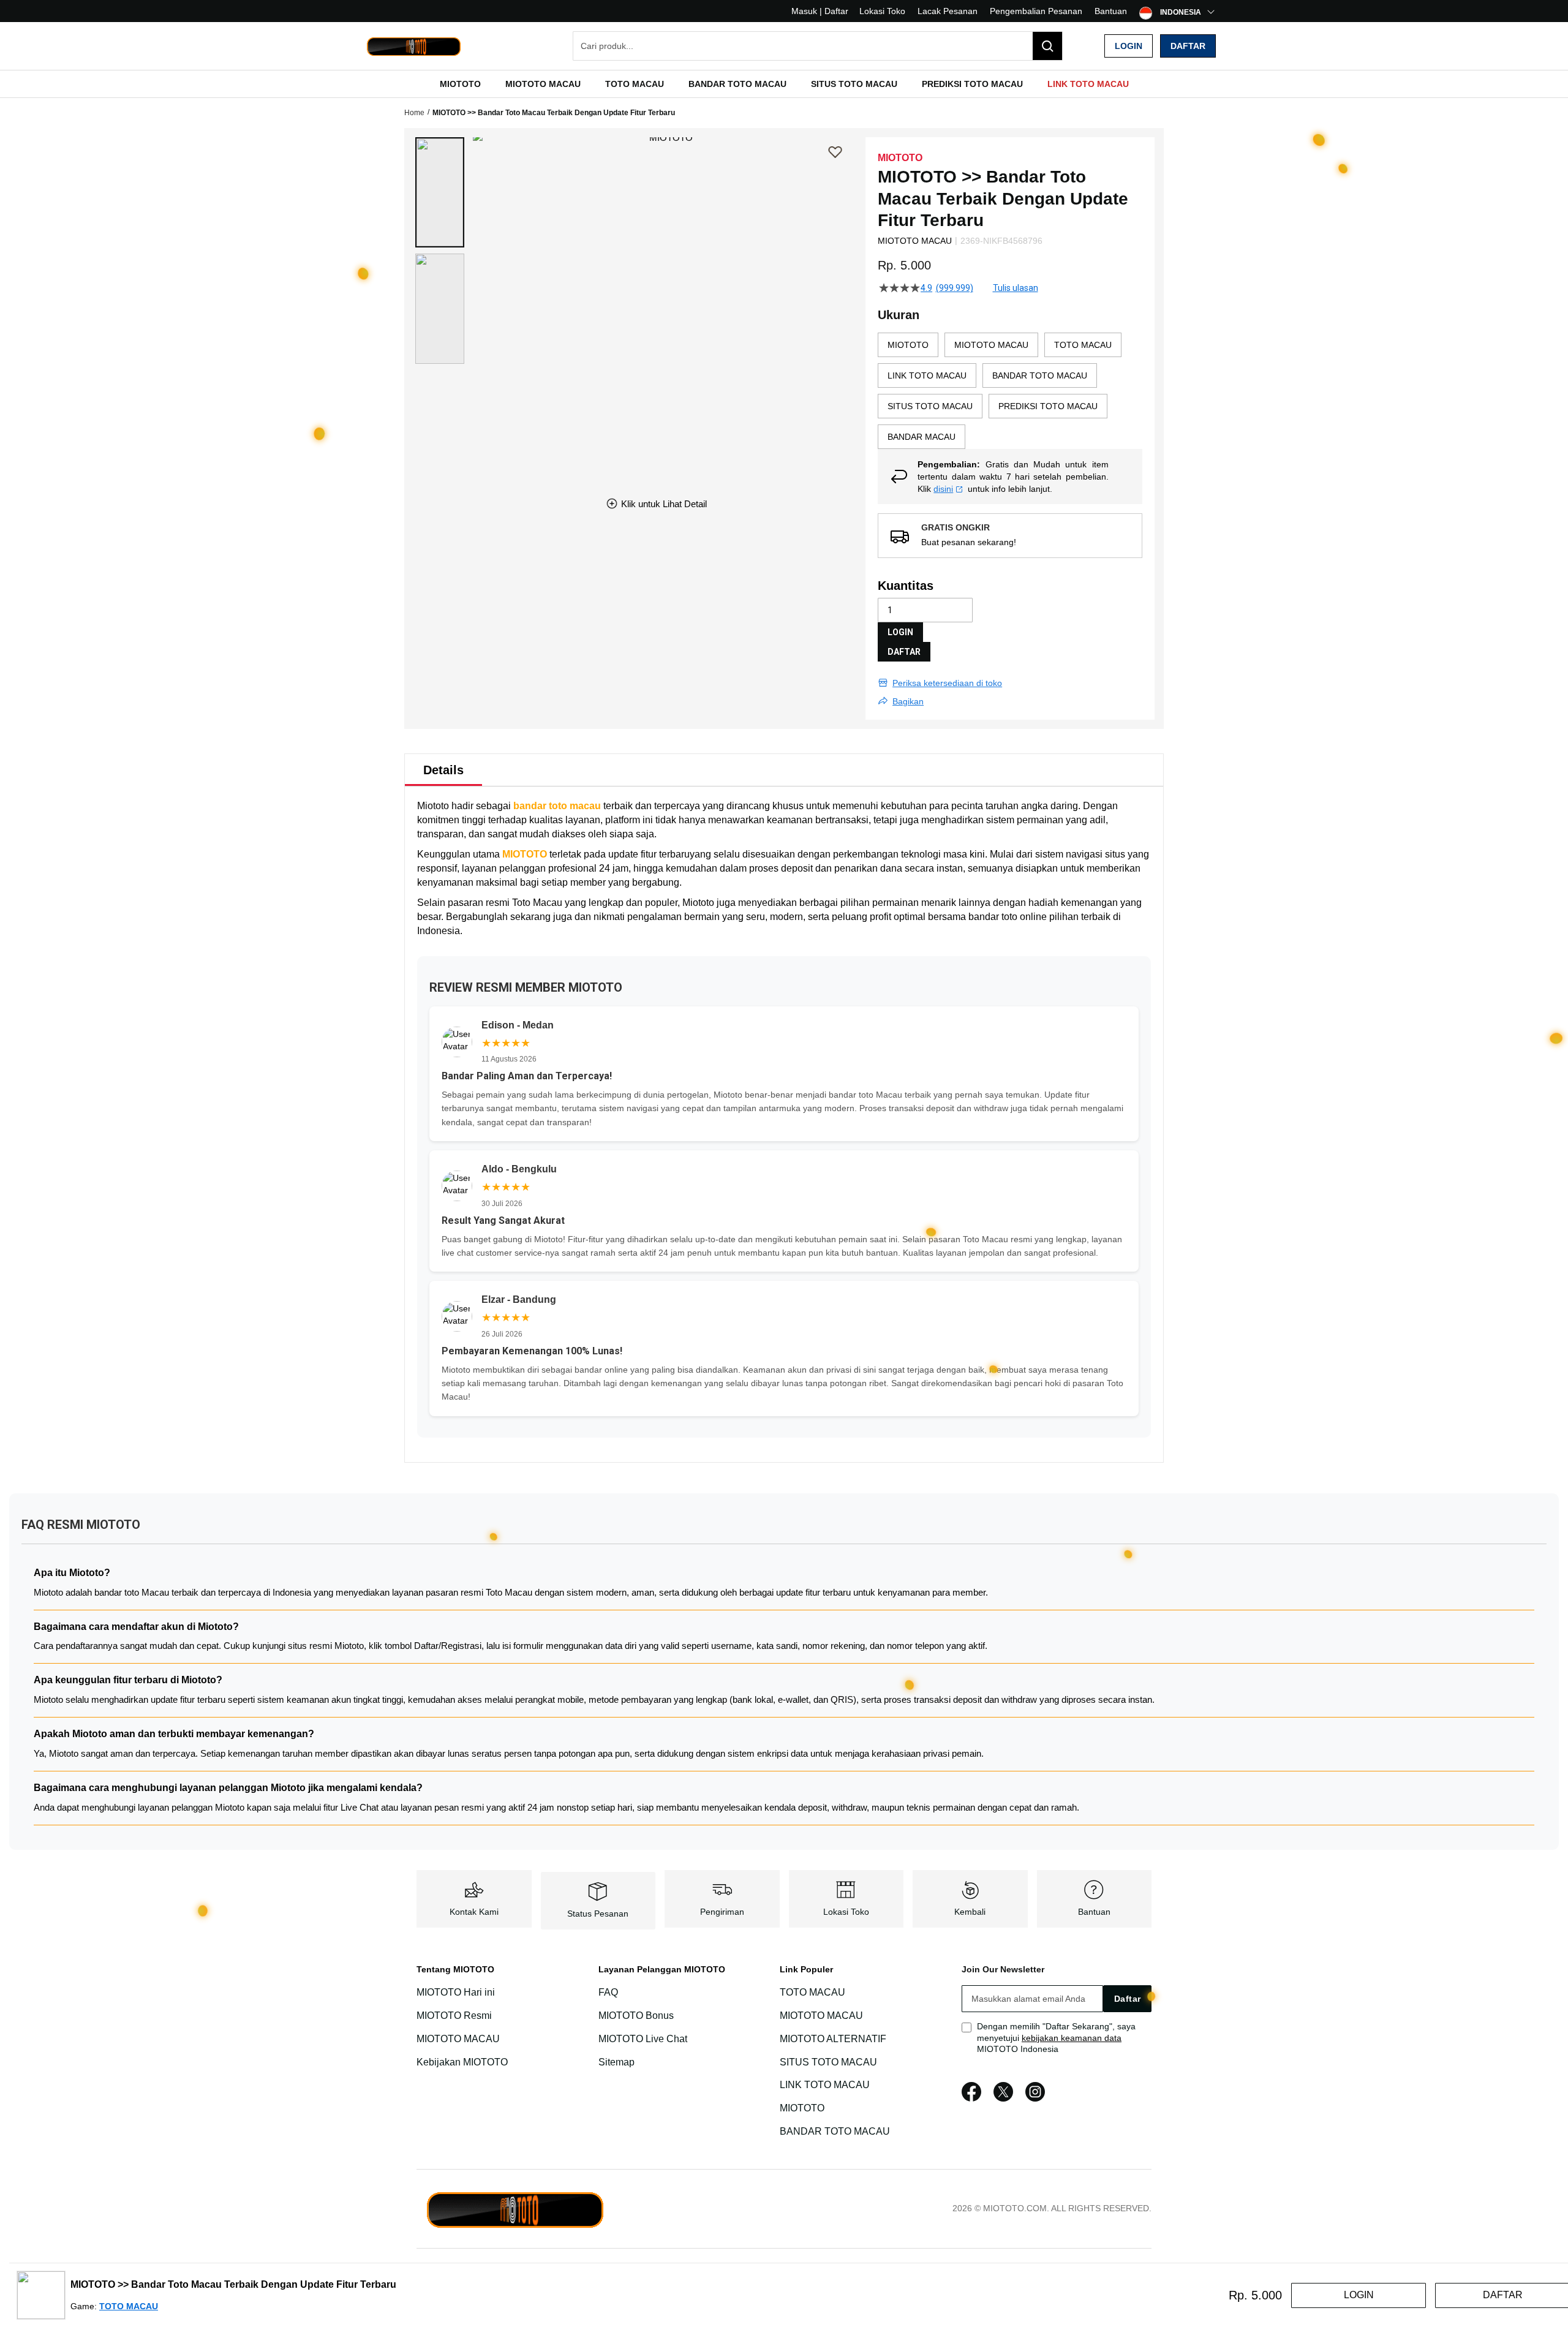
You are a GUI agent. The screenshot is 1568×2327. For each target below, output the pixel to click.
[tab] (443, 770)
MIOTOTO (525, 854)
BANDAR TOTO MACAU (835, 2131)
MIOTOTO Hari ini (456, 1992)
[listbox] (1010, 391)
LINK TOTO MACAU (825, 2085)
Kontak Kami (474, 1912)
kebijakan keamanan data (1072, 2038)
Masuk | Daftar (820, 11)
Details (443, 770)
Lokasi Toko (882, 11)
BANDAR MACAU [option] (922, 437)
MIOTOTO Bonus (636, 2016)
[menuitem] (460, 84)
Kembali (970, 1912)
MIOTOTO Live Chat (643, 2039)
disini (943, 489)
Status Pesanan (598, 1914)
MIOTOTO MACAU (458, 2039)
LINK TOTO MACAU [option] (927, 375)
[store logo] (413, 46)
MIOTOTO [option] (908, 345)
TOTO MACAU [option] (1083, 345)
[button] (440, 192)
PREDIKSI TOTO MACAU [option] (1048, 406)
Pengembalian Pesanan (1036, 11)
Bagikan (908, 701)
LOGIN (900, 632)
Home (414, 113)
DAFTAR (904, 652)
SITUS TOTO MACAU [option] (930, 406)
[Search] (1047, 46)
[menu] (784, 84)
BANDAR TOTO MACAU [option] (1040, 375)
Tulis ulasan (1016, 288)
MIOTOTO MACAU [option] (991, 345)
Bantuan (1111, 11)
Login (1129, 46)
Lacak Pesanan (948, 11)
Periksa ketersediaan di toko (947, 683)
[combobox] (818, 46)
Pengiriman (722, 1912)
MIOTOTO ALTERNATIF (833, 2039)
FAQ (608, 1992)
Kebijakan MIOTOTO (462, 2062)
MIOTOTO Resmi (454, 2016)
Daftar (1188, 46)
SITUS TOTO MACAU (828, 2062)
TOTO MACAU (812, 1992)
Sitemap (616, 2062)
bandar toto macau (557, 806)
